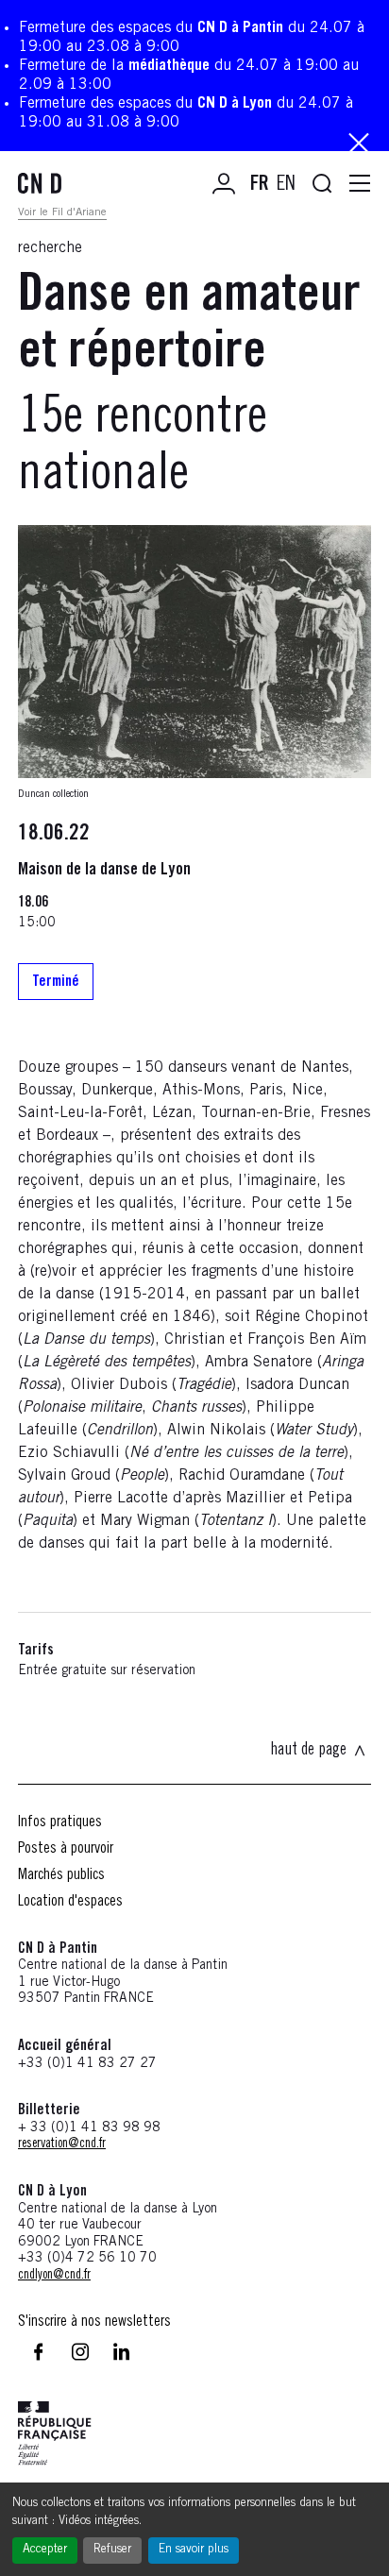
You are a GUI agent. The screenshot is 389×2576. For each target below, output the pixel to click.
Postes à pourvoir (66, 1849)
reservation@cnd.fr (62, 2144)
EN (286, 185)
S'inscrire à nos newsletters (94, 2322)
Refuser (112, 2550)
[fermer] (359, 145)
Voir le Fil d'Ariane (62, 212)
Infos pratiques (60, 1822)
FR (260, 185)
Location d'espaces (70, 1902)
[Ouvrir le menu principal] (360, 184)
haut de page (308, 1751)
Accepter (45, 2550)
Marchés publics (61, 1875)
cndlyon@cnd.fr (54, 2276)
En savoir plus (194, 2550)
